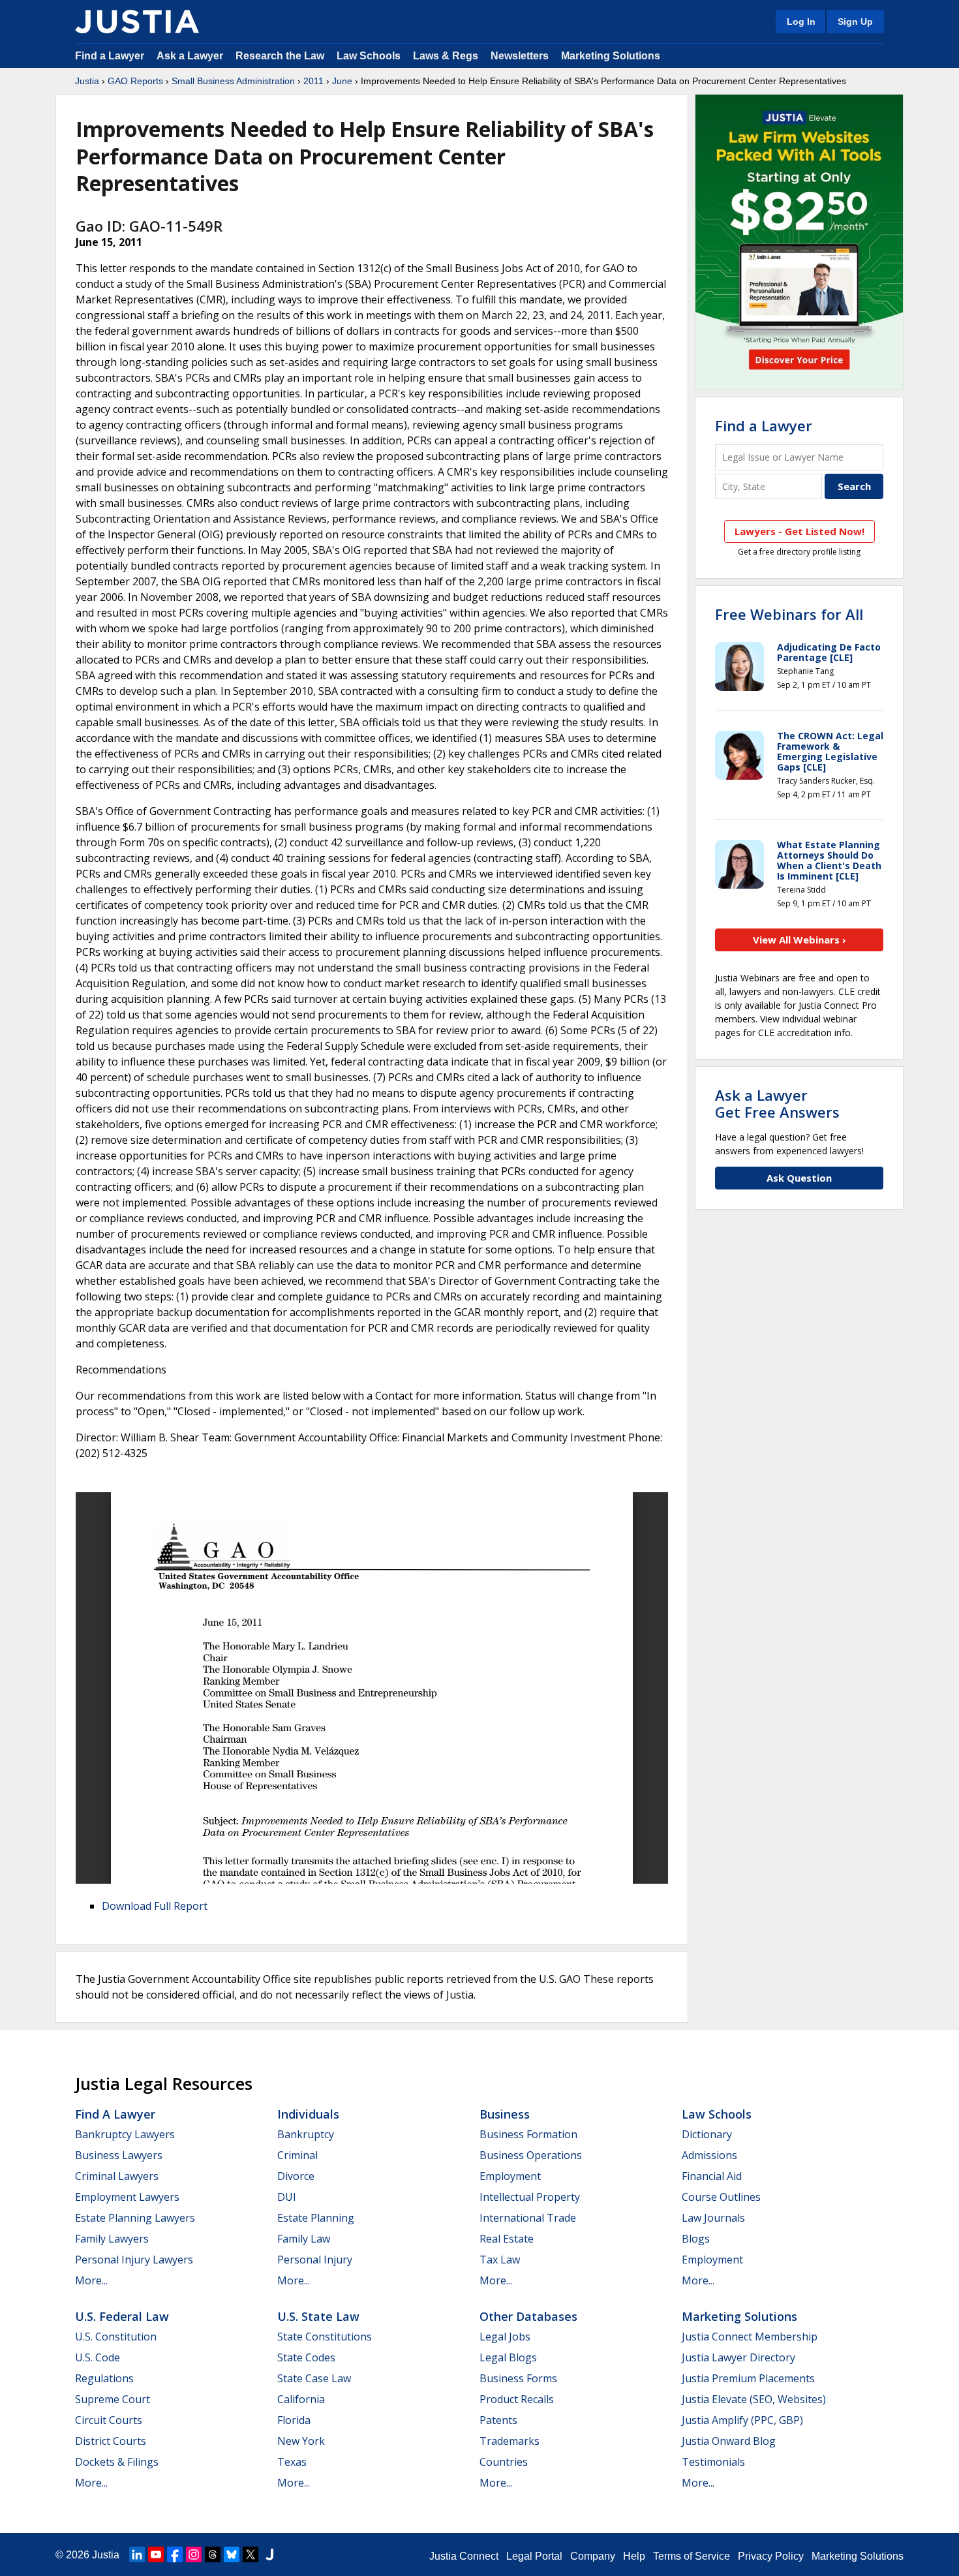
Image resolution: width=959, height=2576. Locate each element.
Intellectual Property (530, 2197)
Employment (510, 2176)
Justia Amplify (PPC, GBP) (742, 2420)
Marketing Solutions (611, 56)
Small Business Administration (233, 81)
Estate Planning (316, 2218)
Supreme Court (113, 2399)
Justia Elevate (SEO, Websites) (754, 2399)
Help (634, 2556)
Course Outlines (721, 2197)
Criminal (297, 2155)
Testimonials (713, 2462)
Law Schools (369, 56)
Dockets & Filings (117, 2462)
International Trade (528, 2218)
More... (91, 2280)
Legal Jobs (505, 2337)
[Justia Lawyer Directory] (269, 2554)
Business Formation (528, 2134)
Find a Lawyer (110, 56)
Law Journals (713, 2218)
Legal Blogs (508, 2357)
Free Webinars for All (789, 614)
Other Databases (528, 2316)
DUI (287, 2197)
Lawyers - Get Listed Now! (799, 531)
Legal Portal (534, 2556)
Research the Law (280, 56)
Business (505, 2114)
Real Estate (507, 2239)
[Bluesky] (232, 2554)
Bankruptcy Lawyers (125, 2134)
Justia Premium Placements (748, 2378)
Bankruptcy (306, 2134)
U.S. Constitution (116, 2337)
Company (593, 2556)
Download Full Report (155, 1906)
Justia (87, 81)
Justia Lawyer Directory (738, 2357)
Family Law (304, 2239)
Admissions (709, 2155)
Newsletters (520, 56)
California (301, 2399)
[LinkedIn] (137, 2554)
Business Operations (531, 2155)
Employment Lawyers (127, 2197)
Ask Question (799, 1178)
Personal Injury (315, 2260)
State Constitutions (325, 2337)
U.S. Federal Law (122, 2316)
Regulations (104, 2378)
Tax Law (500, 2260)
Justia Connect (464, 2556)
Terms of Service (692, 2556)
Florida (294, 2420)
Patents (498, 2420)
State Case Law (314, 2378)
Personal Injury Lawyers (134, 2260)
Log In (801, 22)
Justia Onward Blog (729, 2441)
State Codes (306, 2357)
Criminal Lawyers (117, 2176)
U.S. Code (98, 2357)
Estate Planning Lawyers (135, 2218)
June (342, 81)
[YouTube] (156, 2554)
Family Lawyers (112, 2239)
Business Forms (518, 2378)
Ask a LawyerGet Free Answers (777, 1103)
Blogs (696, 2239)
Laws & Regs (446, 56)
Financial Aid (712, 2176)
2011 (313, 81)
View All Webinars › (799, 940)
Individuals (308, 2114)
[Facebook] (175, 2554)
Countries (504, 2462)
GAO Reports (135, 81)
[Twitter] (251, 2554)
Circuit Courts (109, 2420)
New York (301, 2441)
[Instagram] (194, 2554)
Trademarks (510, 2441)
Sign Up (855, 22)
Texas (292, 2462)
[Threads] (213, 2554)
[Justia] (137, 22)
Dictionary (707, 2134)
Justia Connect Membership (750, 2337)
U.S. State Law (318, 2316)
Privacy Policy (771, 2556)
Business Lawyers (119, 2155)
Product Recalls (517, 2399)
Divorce (296, 2176)
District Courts (111, 2441)
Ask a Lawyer (191, 56)
